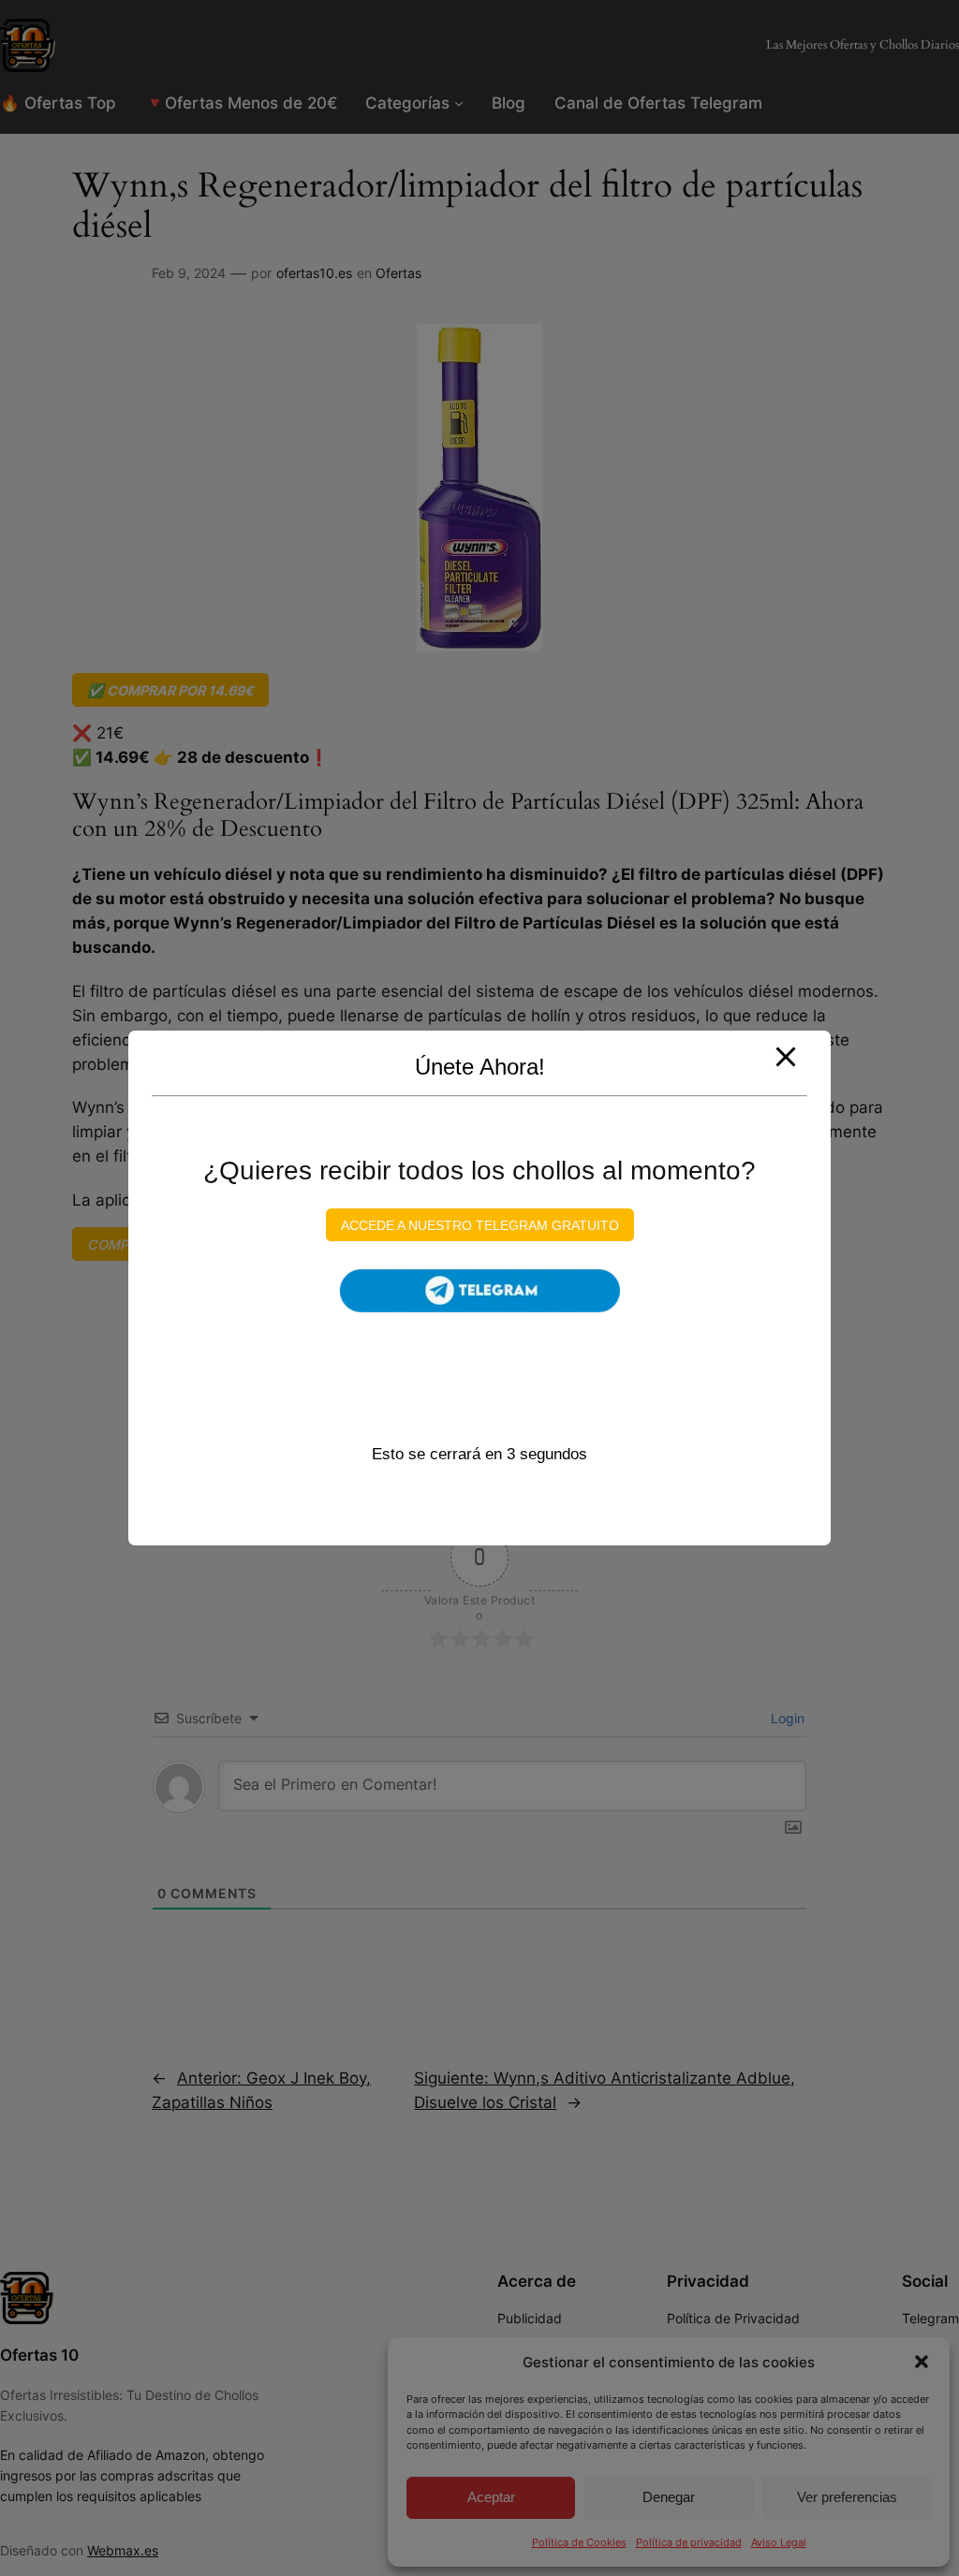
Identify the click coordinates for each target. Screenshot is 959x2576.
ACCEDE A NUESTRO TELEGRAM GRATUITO (480, 1224)
